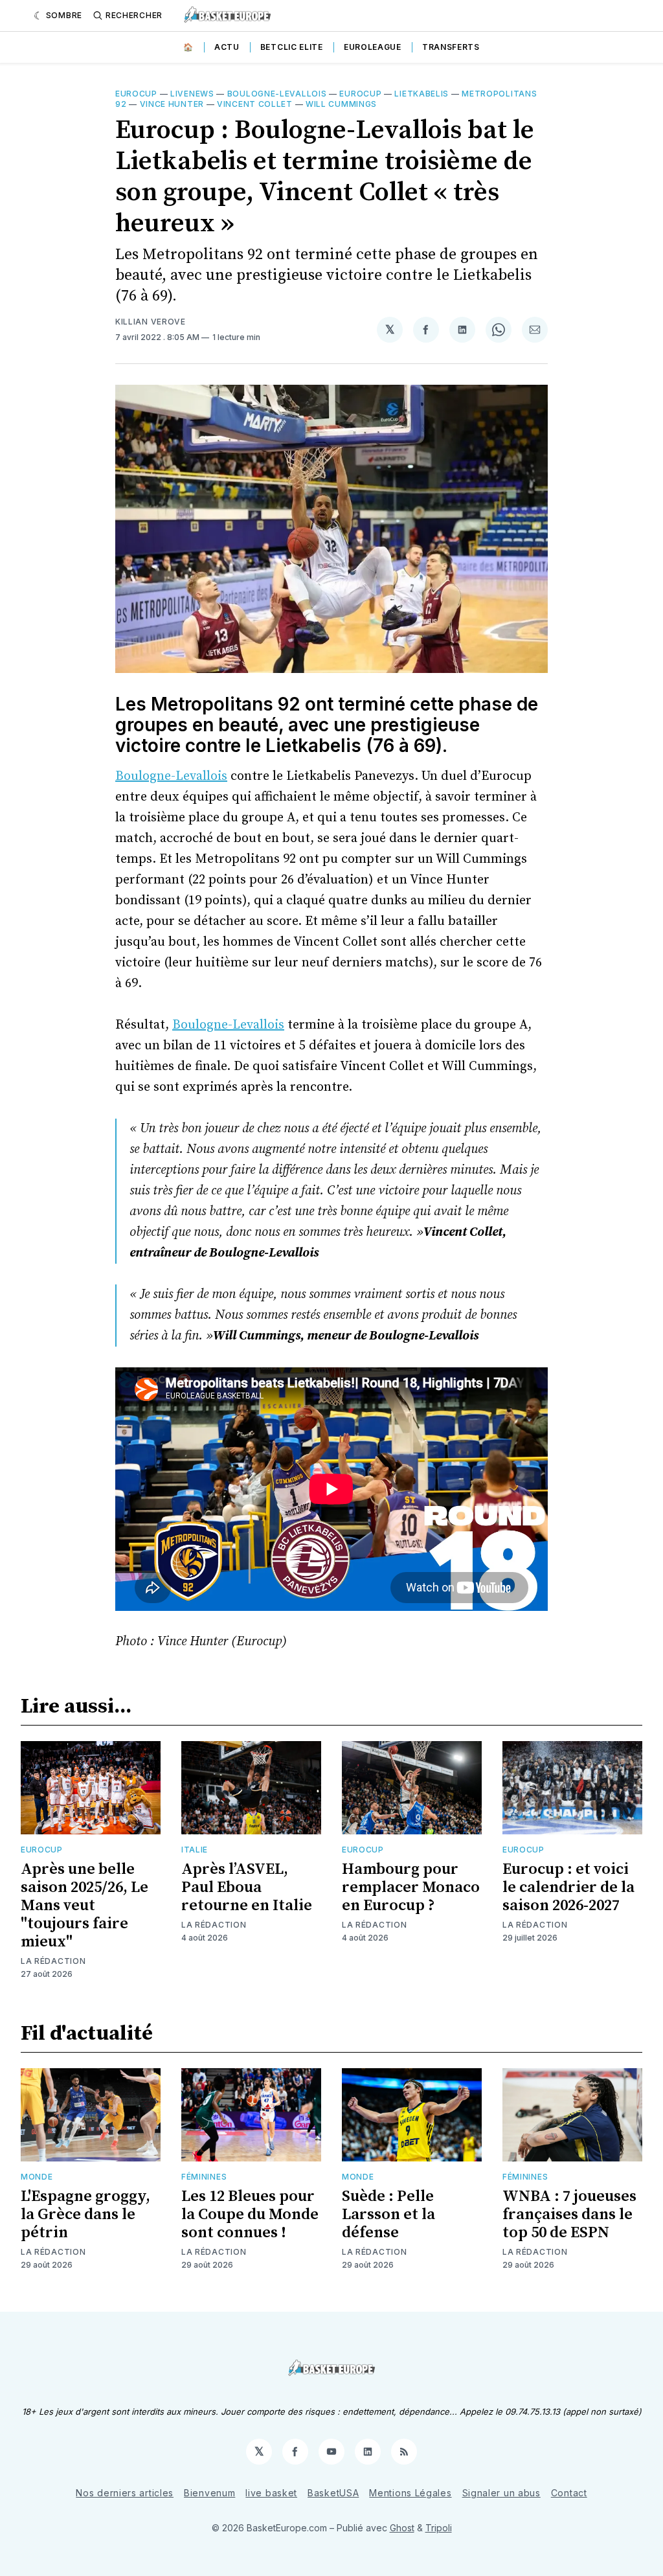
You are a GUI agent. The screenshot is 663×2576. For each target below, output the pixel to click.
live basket (271, 2493)
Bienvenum (209, 2493)
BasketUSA (333, 2493)
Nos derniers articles (125, 2493)
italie (195, 1850)
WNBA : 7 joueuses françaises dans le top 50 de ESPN (569, 2215)
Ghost (402, 2528)
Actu (227, 47)
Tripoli (439, 2528)
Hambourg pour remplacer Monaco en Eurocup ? (411, 1887)
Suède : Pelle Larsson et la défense (388, 2215)
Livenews (192, 94)
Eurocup (136, 94)
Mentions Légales (410, 2493)
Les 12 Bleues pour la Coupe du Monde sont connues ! (250, 2215)
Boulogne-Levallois (277, 94)
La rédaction (53, 1961)
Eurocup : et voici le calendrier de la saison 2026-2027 (568, 1887)
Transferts (451, 47)
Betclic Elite (292, 47)
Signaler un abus (501, 2493)
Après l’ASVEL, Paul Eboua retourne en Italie (247, 1887)
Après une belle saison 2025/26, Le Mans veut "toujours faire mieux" (84, 1906)
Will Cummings (341, 104)
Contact (569, 2493)
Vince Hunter (172, 104)
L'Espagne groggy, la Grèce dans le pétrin (85, 2215)
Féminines (204, 2177)
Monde (37, 2177)
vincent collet (255, 104)
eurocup (360, 94)
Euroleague (373, 47)
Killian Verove (151, 322)
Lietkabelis (421, 94)
